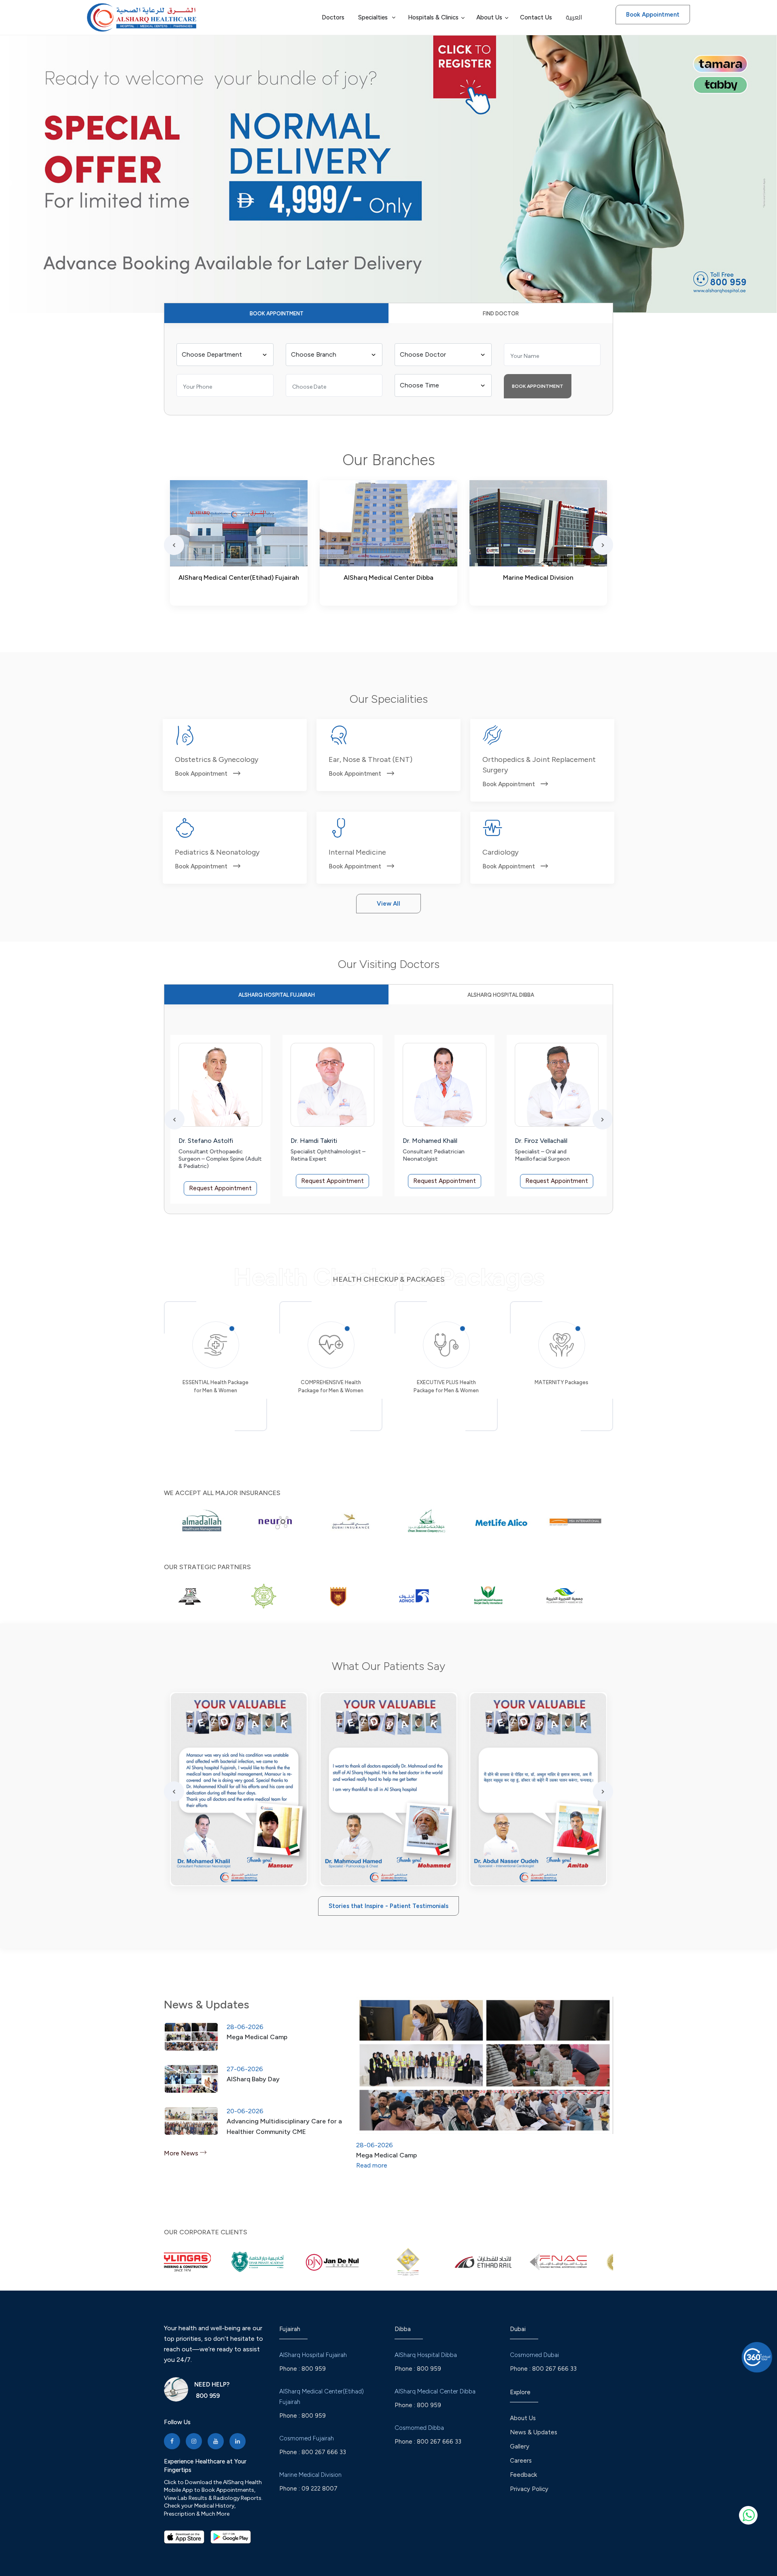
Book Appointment (653, 15)
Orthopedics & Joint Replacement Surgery (539, 765)
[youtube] (216, 2441)
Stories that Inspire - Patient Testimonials (388, 1906)
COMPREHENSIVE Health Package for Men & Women (331, 1386)
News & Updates (534, 2432)
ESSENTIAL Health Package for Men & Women (215, 1386)
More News (182, 2153)
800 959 (207, 2396)
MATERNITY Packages (562, 1382)
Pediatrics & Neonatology (217, 852)
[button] (10, 159)
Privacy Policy (529, 2489)
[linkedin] (238, 2441)
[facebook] (172, 2441)
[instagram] (194, 2441)
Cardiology (500, 852)
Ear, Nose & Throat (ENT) (370, 759)
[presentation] (174, 545)
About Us (523, 2418)
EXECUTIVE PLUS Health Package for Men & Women (446, 1386)
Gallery (520, 2446)
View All (388, 904)
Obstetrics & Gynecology (217, 759)
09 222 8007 (320, 2489)
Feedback (523, 2475)
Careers (521, 2461)
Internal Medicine (357, 852)
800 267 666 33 (324, 2452)
